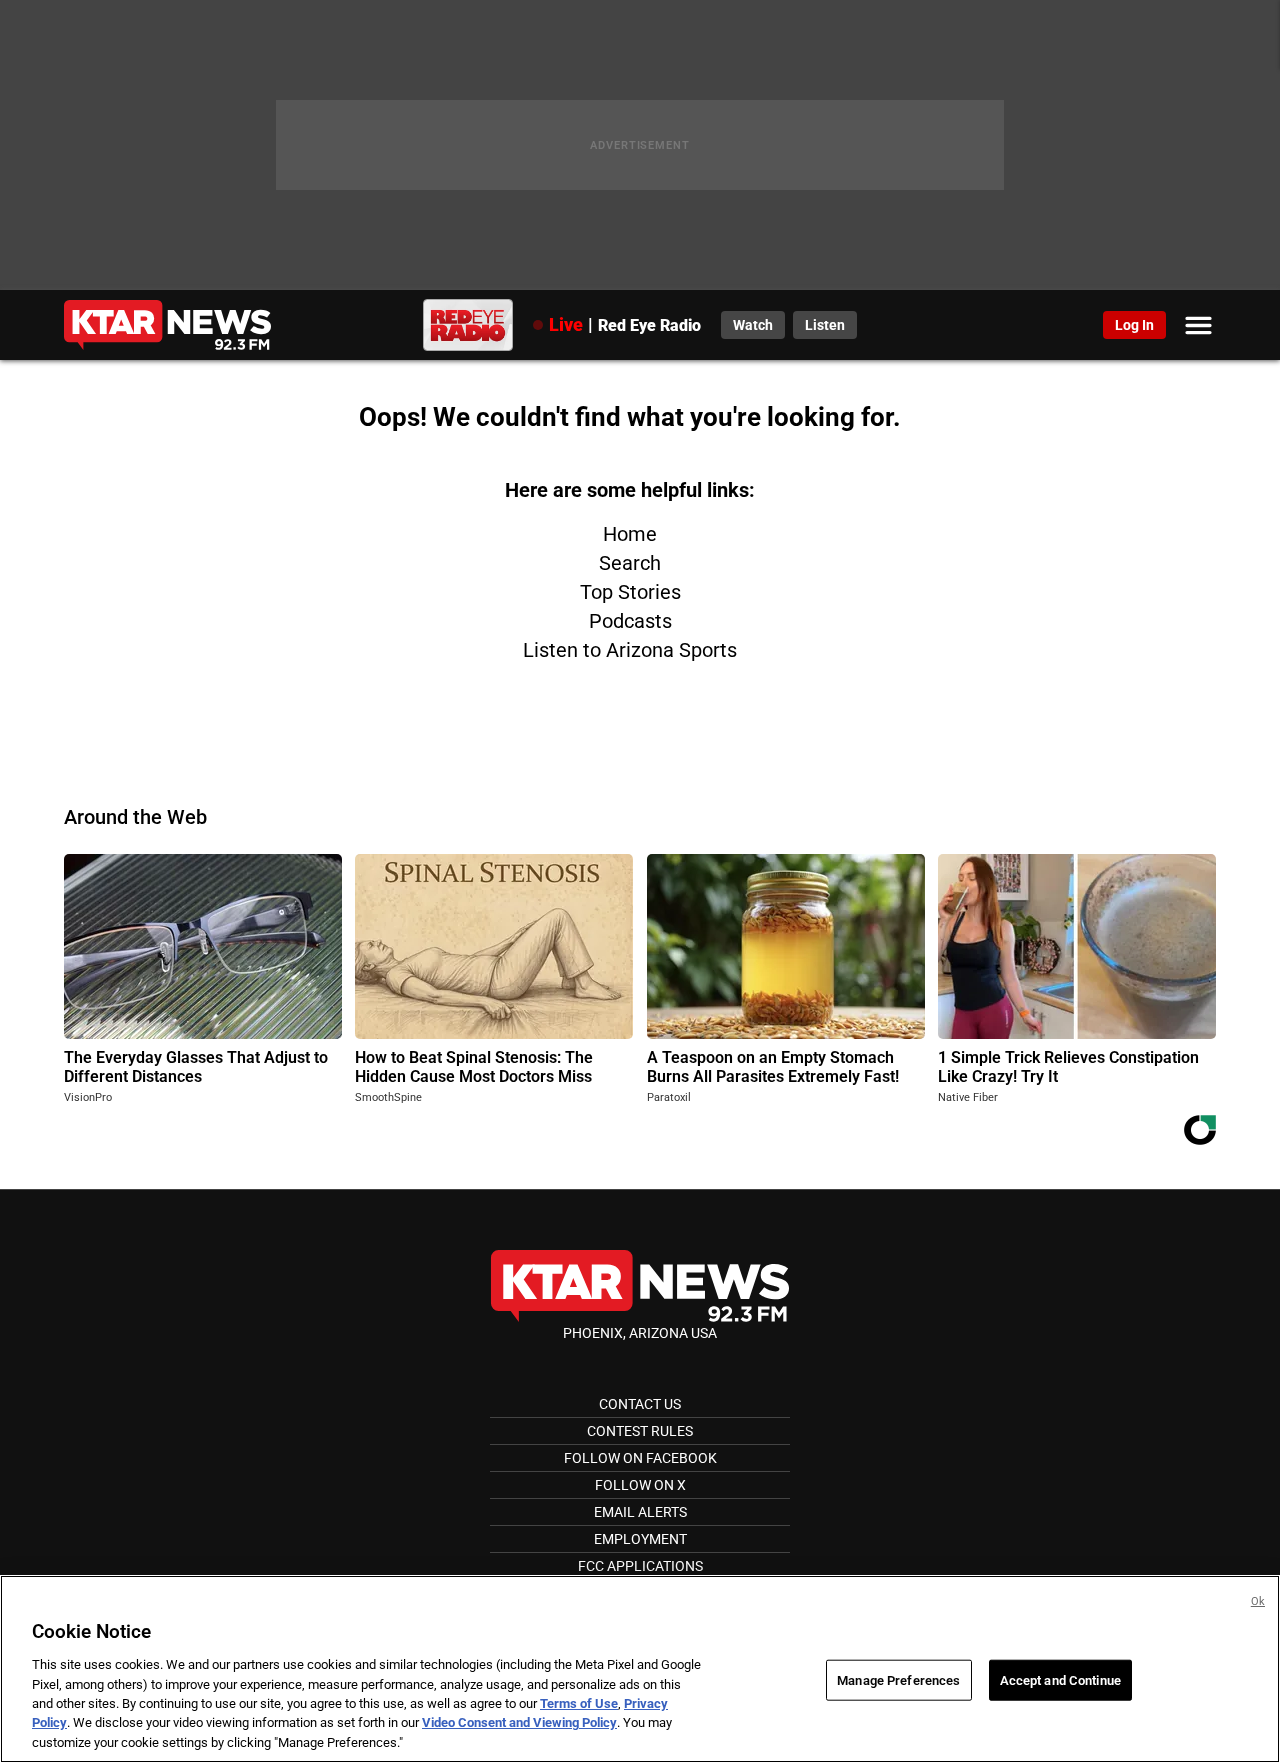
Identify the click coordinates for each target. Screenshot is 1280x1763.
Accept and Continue (1060, 1679)
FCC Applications (640, 1566)
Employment (640, 1539)
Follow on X (640, 1485)
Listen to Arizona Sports (630, 650)
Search (630, 563)
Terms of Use (579, 1703)
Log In (1134, 325)
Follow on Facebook (640, 1458)
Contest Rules (640, 1431)
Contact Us (640, 1404)
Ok (1258, 1601)
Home (630, 534)
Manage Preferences (898, 1679)
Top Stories (630, 592)
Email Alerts (640, 1512)
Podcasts (630, 621)
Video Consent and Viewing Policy (519, 1723)
